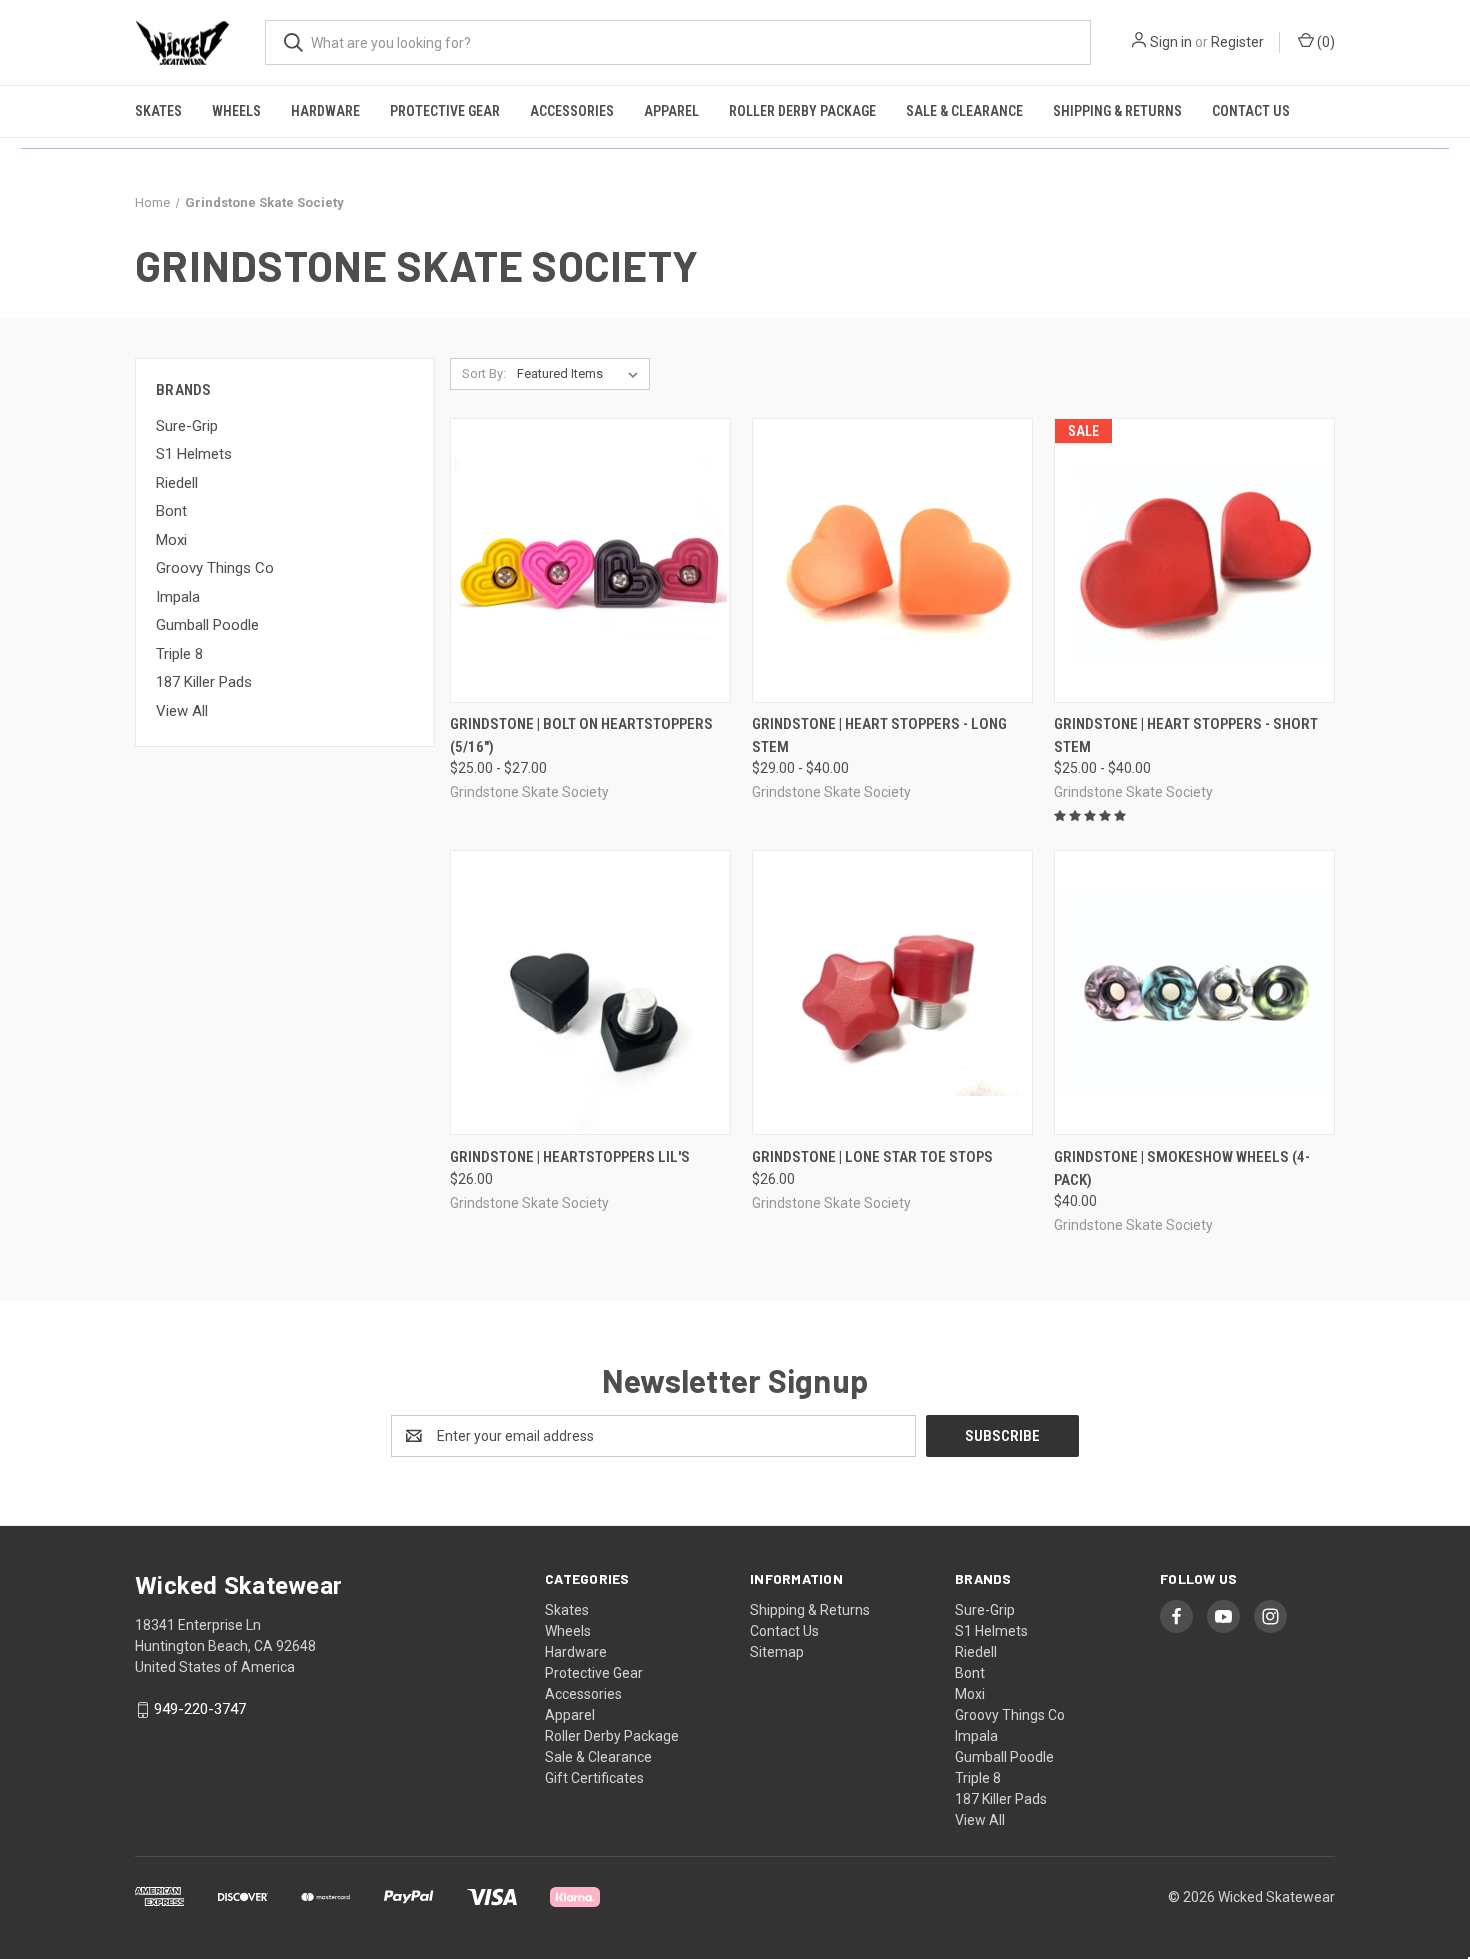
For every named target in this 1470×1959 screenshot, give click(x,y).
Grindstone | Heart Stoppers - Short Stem (1186, 735)
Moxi (171, 540)
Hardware (325, 111)
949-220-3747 (200, 1709)
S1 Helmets (194, 454)
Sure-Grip (187, 426)
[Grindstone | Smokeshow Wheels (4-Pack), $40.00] (1194, 992)
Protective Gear (445, 111)
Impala (178, 597)
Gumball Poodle (207, 625)
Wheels (236, 111)
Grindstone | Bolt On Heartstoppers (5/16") (581, 735)
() (1324, 42)
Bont (171, 511)
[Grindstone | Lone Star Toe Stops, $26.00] (892, 992)
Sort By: (484, 373)
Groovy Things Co (215, 568)
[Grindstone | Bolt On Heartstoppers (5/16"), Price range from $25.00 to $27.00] (590, 560)
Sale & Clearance (964, 111)
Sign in (1171, 42)
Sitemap (777, 1652)
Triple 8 (179, 654)
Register (1237, 42)
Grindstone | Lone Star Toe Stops (872, 1157)
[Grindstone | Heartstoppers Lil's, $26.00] (590, 992)
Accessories (572, 111)
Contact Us (1251, 111)
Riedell (177, 483)
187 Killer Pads (204, 682)
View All (182, 711)
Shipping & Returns (1117, 111)
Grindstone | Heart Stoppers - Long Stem (879, 735)
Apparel (671, 111)
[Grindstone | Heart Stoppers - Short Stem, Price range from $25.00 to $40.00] (1194, 560)
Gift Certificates (594, 1778)
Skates (158, 111)
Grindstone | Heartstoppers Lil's (570, 1157)
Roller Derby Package (802, 111)
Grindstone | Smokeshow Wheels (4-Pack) (1182, 1168)
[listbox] (581, 374)
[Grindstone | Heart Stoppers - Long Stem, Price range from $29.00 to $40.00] (892, 560)
